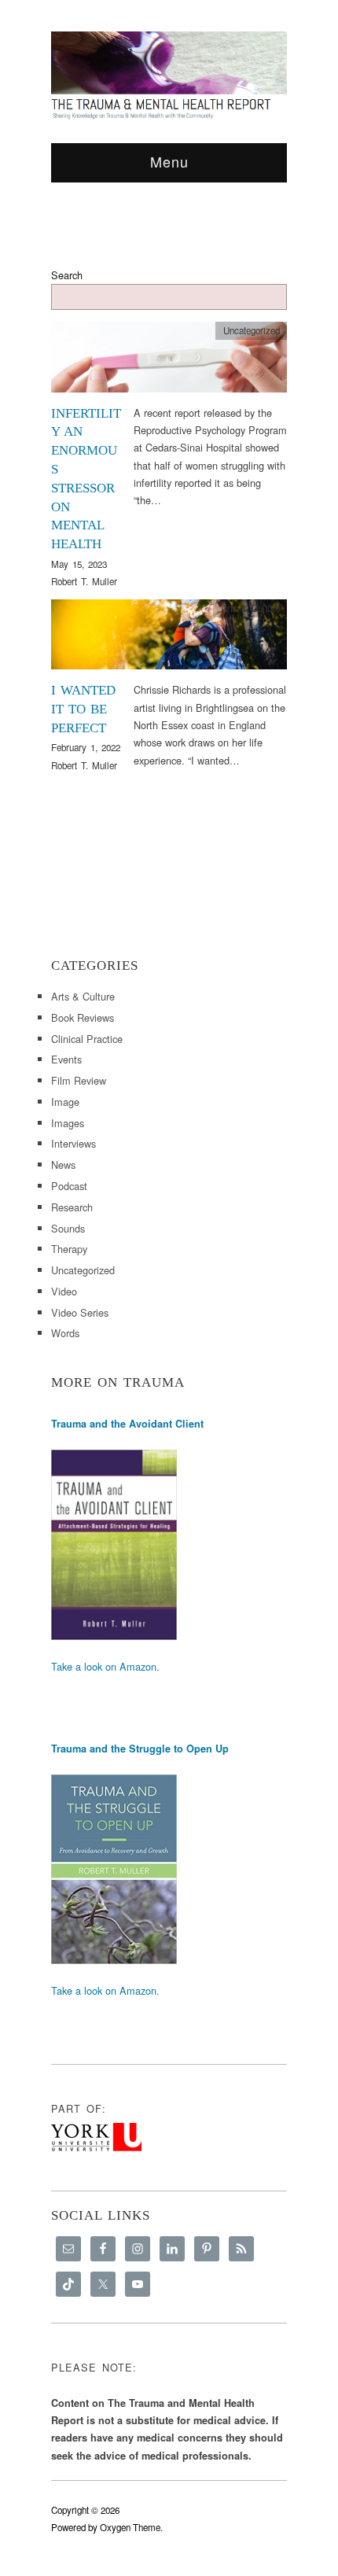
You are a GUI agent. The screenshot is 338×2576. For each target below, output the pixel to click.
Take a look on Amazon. (105, 1666)
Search (67, 275)
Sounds (68, 1228)
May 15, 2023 (79, 564)
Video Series (80, 1312)
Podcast (69, 1186)
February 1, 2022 (86, 747)
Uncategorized (252, 330)
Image (65, 1102)
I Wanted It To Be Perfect (83, 709)
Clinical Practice (87, 1039)
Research (72, 1207)
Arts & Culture (250, 608)
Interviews (73, 1143)
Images (68, 1123)
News (63, 1165)
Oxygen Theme (130, 2527)
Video (64, 1291)
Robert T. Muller (84, 581)
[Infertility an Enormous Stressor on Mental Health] (169, 361)
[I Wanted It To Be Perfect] (169, 639)
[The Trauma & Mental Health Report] (169, 75)
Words (65, 1333)
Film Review (79, 1080)
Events (66, 1059)
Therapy (69, 1249)
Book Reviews (83, 1017)
